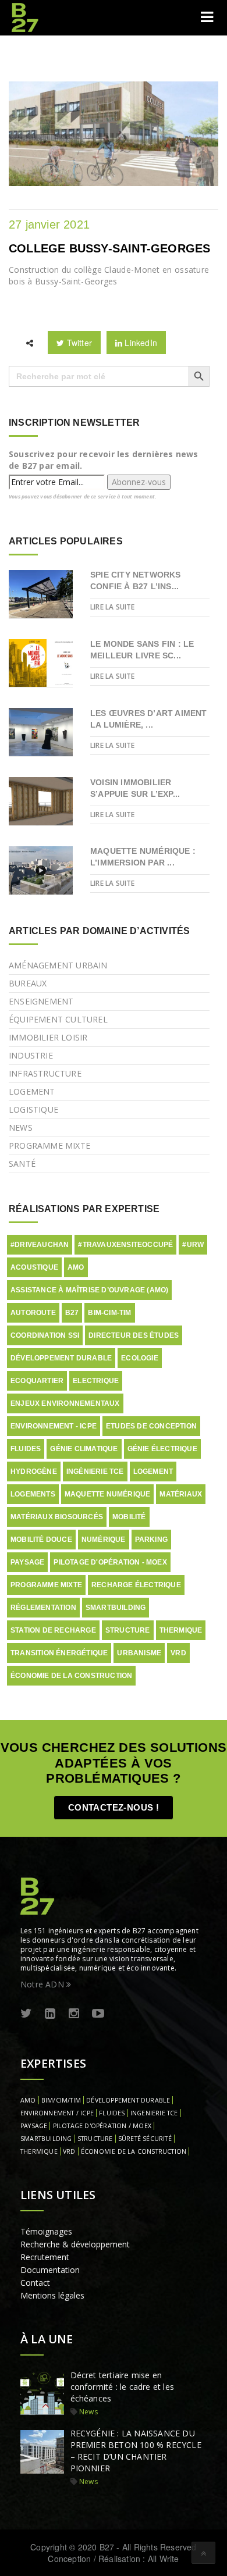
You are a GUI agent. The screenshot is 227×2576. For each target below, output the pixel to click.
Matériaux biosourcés (57, 1517)
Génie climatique (84, 1449)
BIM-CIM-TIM (109, 1313)
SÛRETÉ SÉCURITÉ (145, 2139)
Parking (151, 1540)
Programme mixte (49, 1146)
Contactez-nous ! (114, 1807)
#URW (193, 1245)
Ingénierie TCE (95, 1472)
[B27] (26, 17)
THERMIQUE (39, 2151)
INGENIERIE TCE (154, 2113)
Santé (22, 1164)
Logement (32, 1091)
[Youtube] (98, 2014)
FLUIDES (112, 2113)
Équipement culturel (58, 1019)
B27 (72, 1313)
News (21, 1127)
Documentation (50, 2270)
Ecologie (140, 1358)
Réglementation (43, 1608)
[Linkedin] (50, 2014)
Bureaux (28, 983)
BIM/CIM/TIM (61, 2100)
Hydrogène (34, 1472)
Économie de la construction (71, 1676)
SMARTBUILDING (46, 2139)
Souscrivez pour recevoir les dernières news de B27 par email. (104, 460)
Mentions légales (52, 2295)
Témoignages (46, 2231)
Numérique (104, 1540)
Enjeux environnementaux (65, 1403)
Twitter (78, 343)
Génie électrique (162, 1449)
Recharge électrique (136, 1585)
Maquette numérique (108, 1494)
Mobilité (129, 1517)
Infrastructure (45, 1073)
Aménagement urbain (58, 965)
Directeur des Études (134, 1335)
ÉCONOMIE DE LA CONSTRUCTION (134, 2151)
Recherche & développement (75, 2244)
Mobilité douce (41, 1540)
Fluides (26, 1449)
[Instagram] (74, 2014)
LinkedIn (140, 343)
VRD (178, 1653)
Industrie (31, 1055)
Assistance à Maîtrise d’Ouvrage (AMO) (89, 1290)
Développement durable (61, 1358)
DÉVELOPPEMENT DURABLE (128, 2100)
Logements (33, 1494)
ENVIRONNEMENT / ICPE (57, 2113)
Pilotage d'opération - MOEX (110, 1562)
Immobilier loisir (48, 1037)
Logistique (33, 1109)
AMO (76, 1267)
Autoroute (33, 1313)
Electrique (96, 1381)
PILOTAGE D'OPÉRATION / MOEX (102, 2126)
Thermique (181, 1630)
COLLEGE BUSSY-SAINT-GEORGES (109, 248)
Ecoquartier (37, 1381)
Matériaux (181, 1494)
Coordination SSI (45, 1335)
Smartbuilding (116, 1608)
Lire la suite (113, 607)
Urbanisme (139, 1653)
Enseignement (41, 1001)
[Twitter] (26, 2014)
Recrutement (45, 2257)
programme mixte (46, 1585)
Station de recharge (53, 1630)
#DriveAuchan (40, 1245)
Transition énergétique (59, 1653)
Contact (35, 2283)
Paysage (27, 1562)
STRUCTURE (95, 2139)
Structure (128, 1630)
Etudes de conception (151, 1426)
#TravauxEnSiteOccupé (125, 1245)
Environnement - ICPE (54, 1426)
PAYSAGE (34, 2126)
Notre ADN (43, 1984)
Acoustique (34, 1267)
